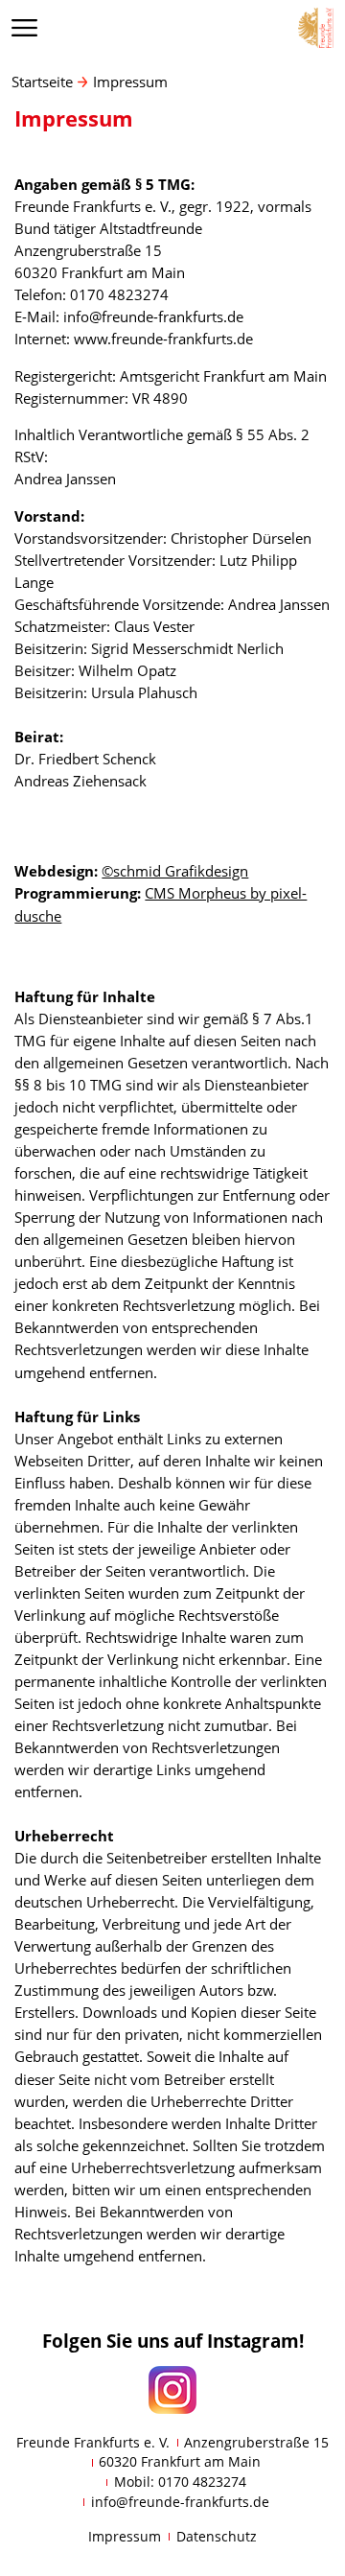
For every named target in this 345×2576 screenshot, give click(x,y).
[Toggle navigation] (25, 27)
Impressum (130, 82)
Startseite (42, 82)
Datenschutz (217, 2536)
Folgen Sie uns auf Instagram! (173, 2341)
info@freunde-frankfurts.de (180, 2502)
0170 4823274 (202, 2482)
